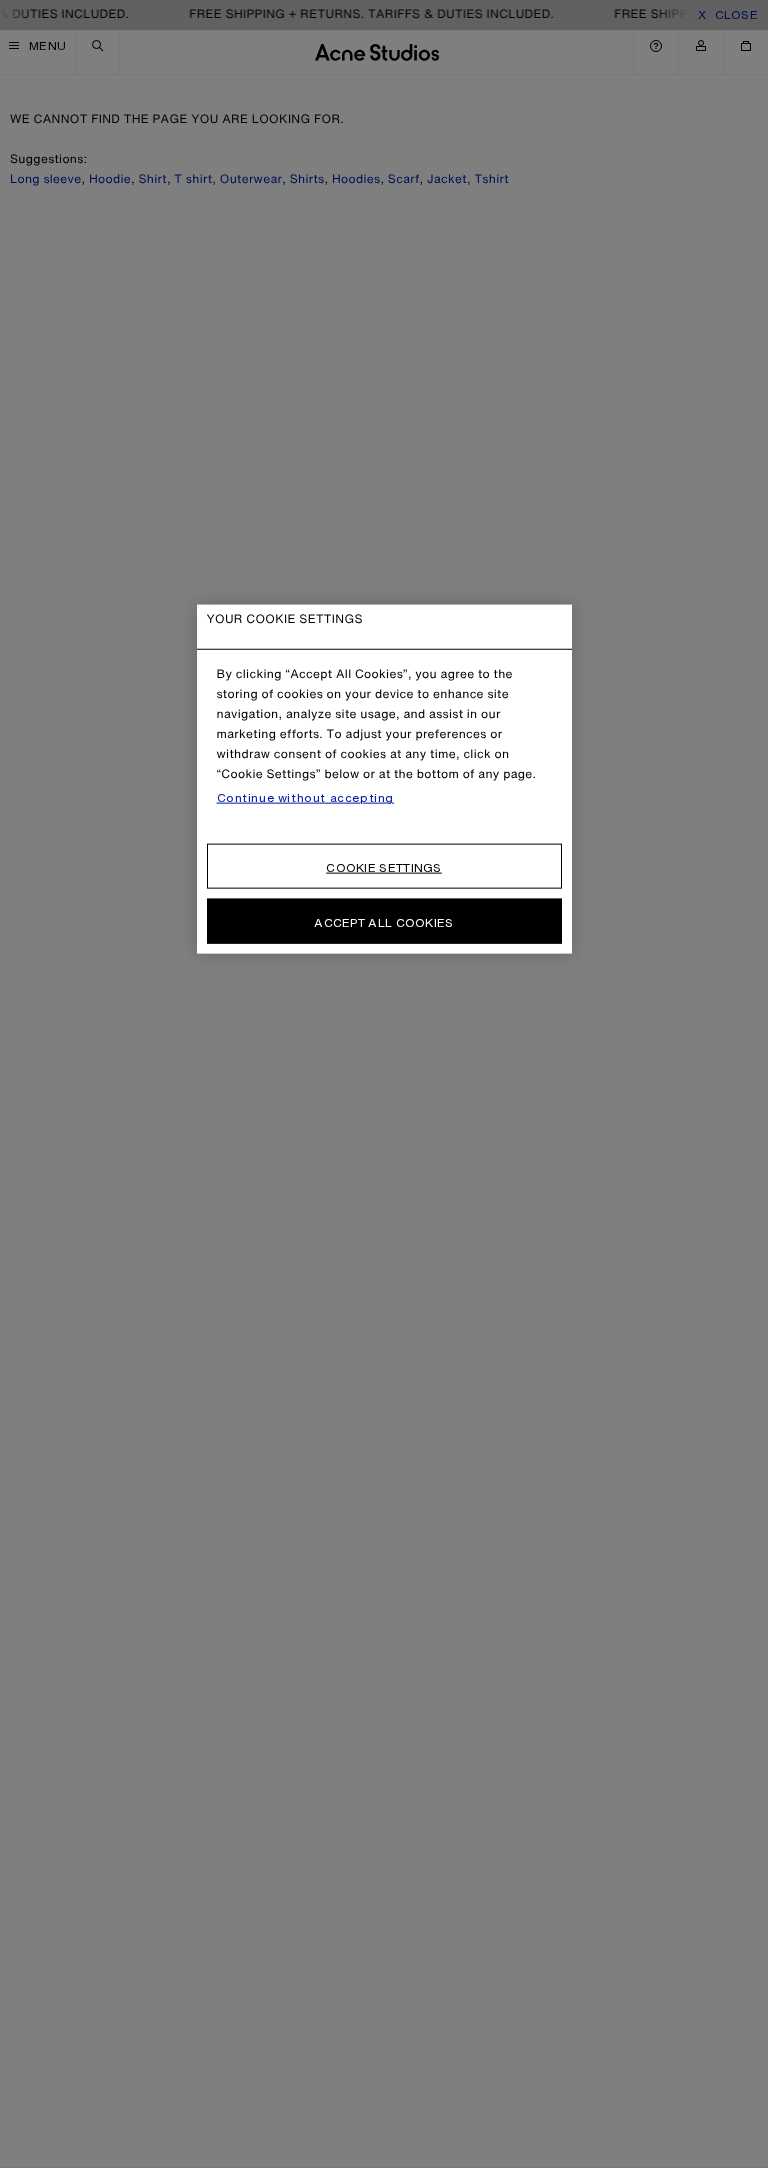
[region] (384, 779)
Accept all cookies (383, 922)
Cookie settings (384, 867)
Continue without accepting (306, 798)
